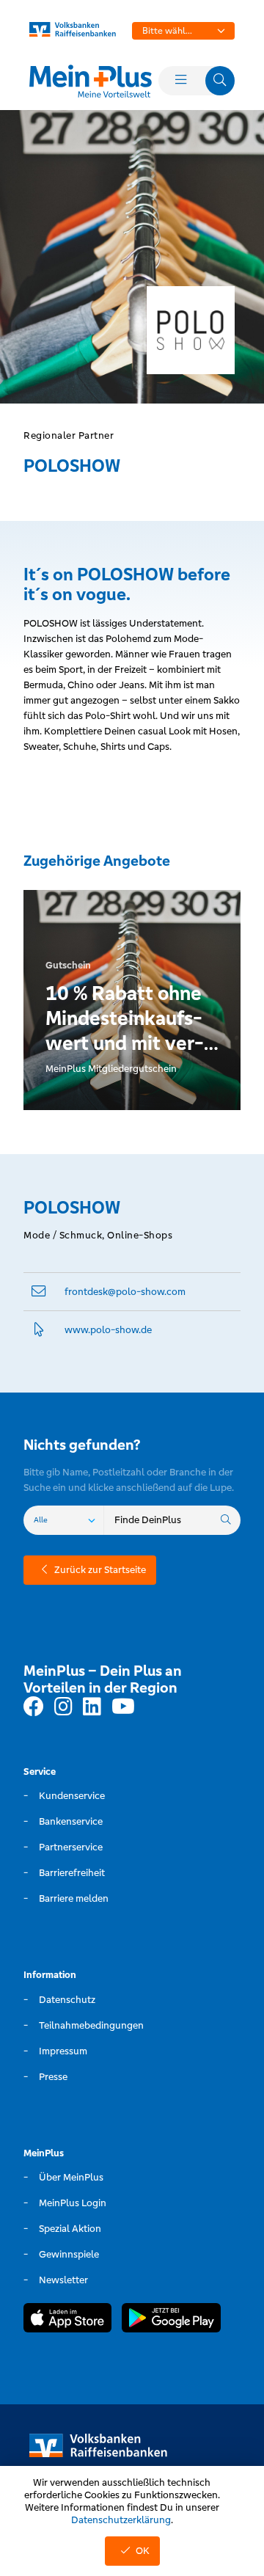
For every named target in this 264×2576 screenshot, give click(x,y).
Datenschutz (67, 2000)
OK (143, 2551)
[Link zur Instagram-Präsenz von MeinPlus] (63, 1707)
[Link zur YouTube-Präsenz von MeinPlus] (123, 1707)
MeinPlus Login (73, 2203)
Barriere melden (74, 1898)
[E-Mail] (39, 1292)
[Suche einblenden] (220, 81)
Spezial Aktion (70, 2229)
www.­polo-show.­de (108, 1330)
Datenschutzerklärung (121, 2520)
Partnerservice (71, 1847)
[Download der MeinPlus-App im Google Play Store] (171, 2320)
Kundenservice (72, 1796)
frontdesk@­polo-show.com (125, 1292)
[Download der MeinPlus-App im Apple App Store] (67, 2320)
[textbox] (183, 31)
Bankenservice (71, 1821)
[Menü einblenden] (180, 81)
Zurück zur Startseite (100, 1570)
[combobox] (183, 31)
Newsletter (63, 2280)
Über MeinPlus (71, 2177)
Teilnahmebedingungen (91, 2025)
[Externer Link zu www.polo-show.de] (39, 1330)
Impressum (63, 2051)
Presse (53, 2077)
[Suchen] (226, 1520)
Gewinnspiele (69, 2254)
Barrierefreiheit (72, 1873)
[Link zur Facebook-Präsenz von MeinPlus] (34, 1707)
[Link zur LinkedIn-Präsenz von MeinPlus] (92, 1707)
